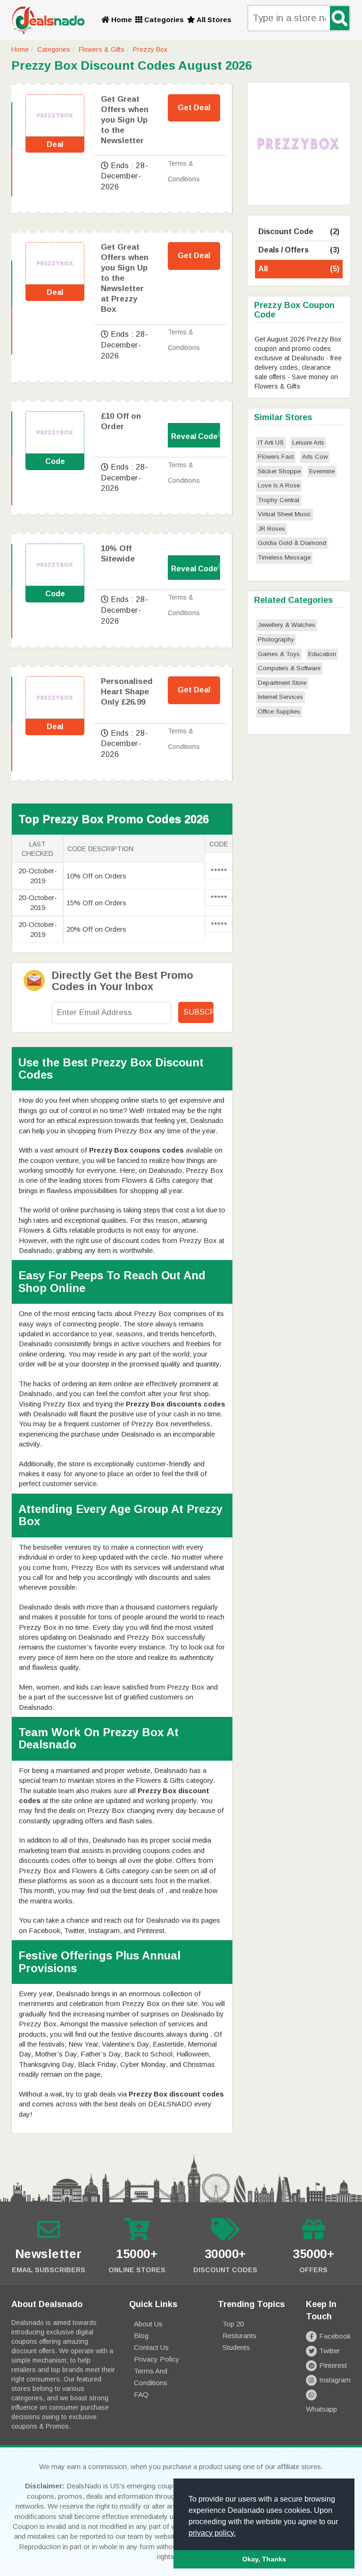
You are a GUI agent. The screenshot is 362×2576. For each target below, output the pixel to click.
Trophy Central (279, 500)
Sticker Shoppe (279, 471)
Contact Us (151, 2347)
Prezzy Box (150, 49)
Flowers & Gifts (102, 49)
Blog (141, 2336)
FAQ (141, 2394)
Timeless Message (284, 557)
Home (121, 20)
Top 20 (233, 2324)
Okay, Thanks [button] (264, 2559)
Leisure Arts (308, 443)
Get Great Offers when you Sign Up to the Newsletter (125, 120)
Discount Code (299, 232)
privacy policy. (212, 2533)
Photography (276, 639)
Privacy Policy (157, 2359)
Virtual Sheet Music (284, 514)
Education (322, 654)
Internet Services (280, 697)
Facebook (335, 2336)
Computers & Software (289, 668)
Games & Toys (279, 654)
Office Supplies (279, 711)
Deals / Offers (299, 250)
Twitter (329, 2351)
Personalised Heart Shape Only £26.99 (127, 692)
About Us (148, 2324)
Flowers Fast (276, 457)
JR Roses (271, 529)
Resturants (239, 2336)
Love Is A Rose (279, 485)
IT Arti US (271, 443)
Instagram (335, 2380)
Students (236, 2347)
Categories (163, 20)
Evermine (322, 471)
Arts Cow (315, 457)
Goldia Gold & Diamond (292, 543)
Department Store (282, 683)
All (299, 269)
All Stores (213, 20)
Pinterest (333, 2365)
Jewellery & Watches (287, 625)
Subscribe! (198, 1012)
